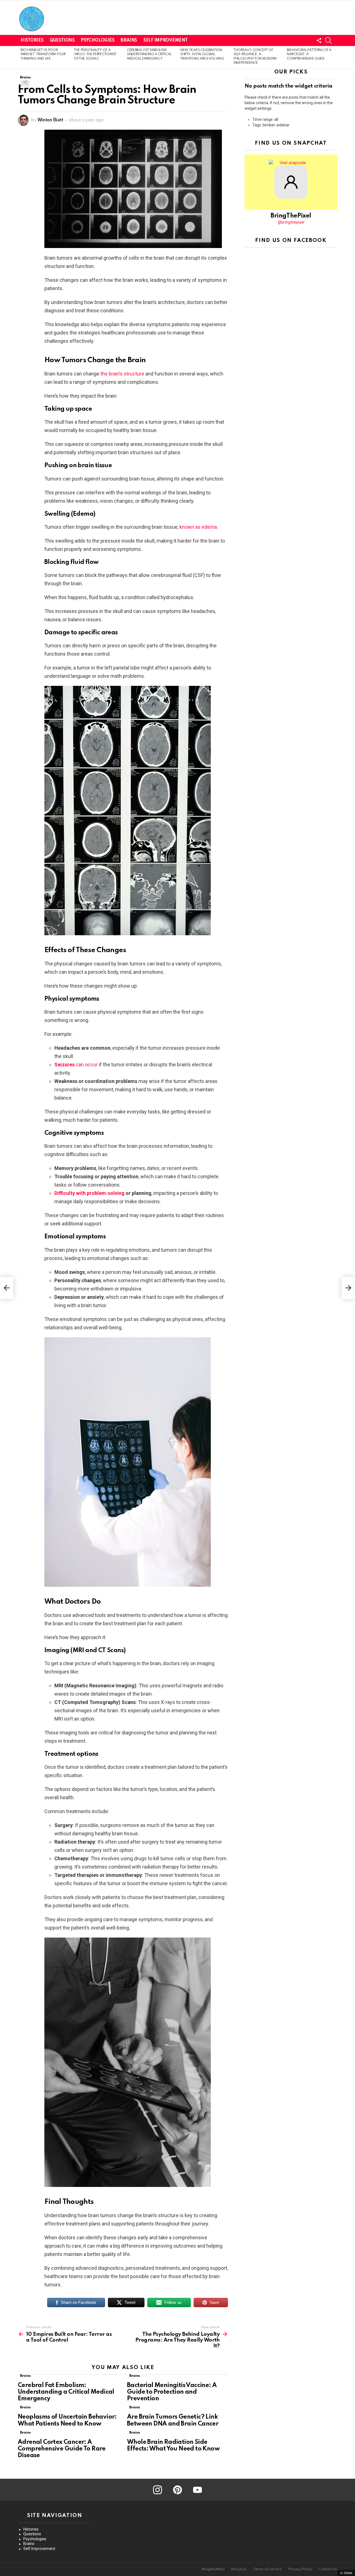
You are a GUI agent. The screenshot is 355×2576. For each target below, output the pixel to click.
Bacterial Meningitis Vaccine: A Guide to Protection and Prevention (172, 2392)
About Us (239, 2569)
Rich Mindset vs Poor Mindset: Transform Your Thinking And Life (43, 54)
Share (25, 82)
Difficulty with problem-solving (89, 1193)
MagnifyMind (213, 2569)
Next (334, 57)
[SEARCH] (328, 40)
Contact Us (328, 2569)
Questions (62, 40)
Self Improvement (165, 40)
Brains (129, 40)
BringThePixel (291, 216)
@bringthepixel (291, 222)
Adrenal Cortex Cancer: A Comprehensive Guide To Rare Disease (62, 2449)
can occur (76, 1065)
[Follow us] (319, 40)
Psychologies (97, 40)
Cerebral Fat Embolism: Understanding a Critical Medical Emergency (149, 54)
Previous (21, 57)
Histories (32, 40)
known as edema (198, 527)
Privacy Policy (300, 2569)
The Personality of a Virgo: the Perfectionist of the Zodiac (95, 54)
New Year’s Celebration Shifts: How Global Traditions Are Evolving (202, 54)
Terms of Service (267, 2569)
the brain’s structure (122, 374)
